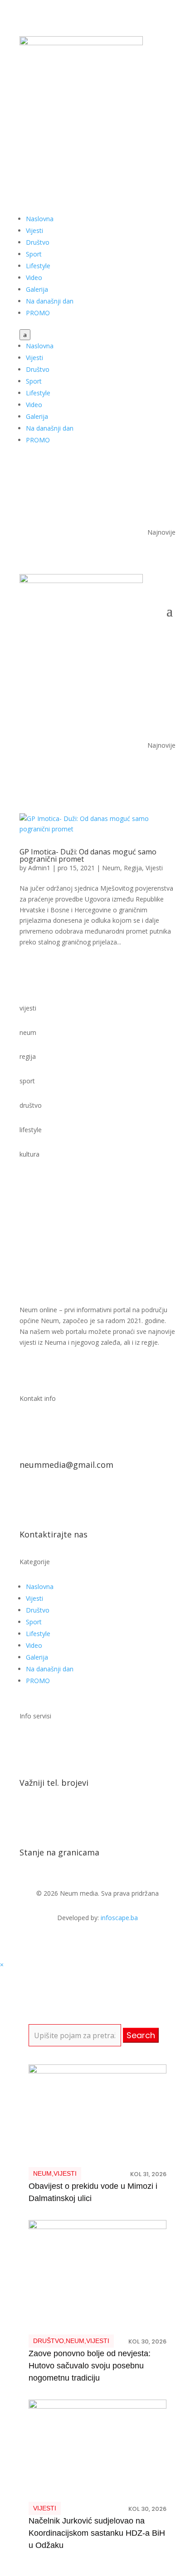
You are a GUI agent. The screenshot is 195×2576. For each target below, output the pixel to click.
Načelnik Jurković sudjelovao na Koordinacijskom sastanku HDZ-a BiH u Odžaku (97, 2533)
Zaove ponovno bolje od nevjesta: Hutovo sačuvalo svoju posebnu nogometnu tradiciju (90, 2366)
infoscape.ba (119, 1918)
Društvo (38, 242)
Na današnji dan (50, 301)
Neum (111, 868)
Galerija (37, 289)
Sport (34, 254)
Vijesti (34, 230)
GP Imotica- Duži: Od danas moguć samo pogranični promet (88, 855)
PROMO (38, 313)
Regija (133, 868)
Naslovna (40, 219)
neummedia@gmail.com (66, 1465)
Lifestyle (38, 266)
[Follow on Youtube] (150, 130)
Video (34, 278)
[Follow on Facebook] (132, 130)
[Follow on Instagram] (168, 130)
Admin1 (39, 868)
